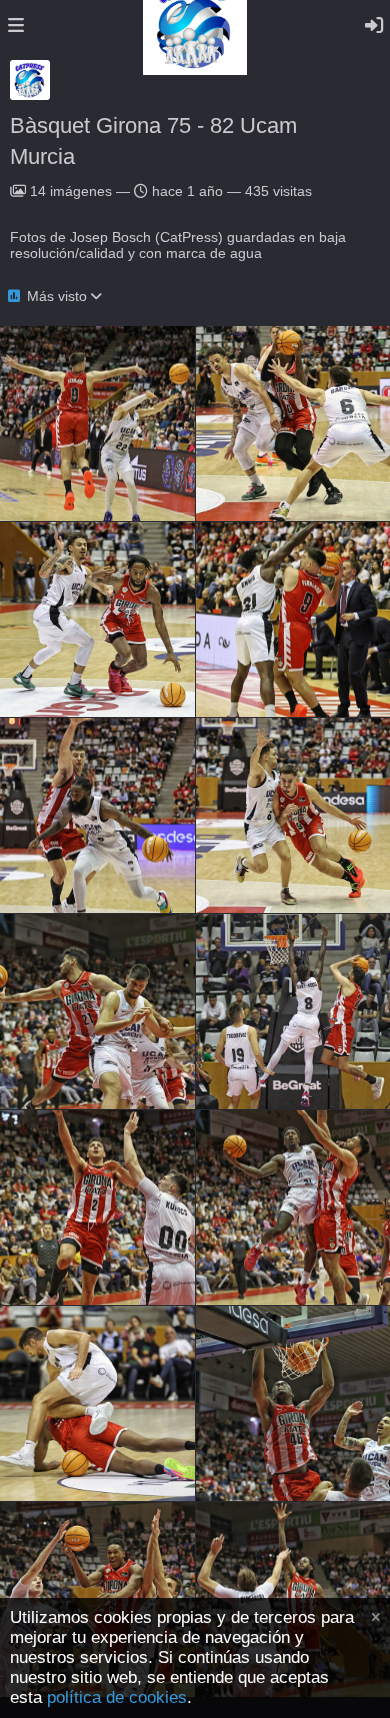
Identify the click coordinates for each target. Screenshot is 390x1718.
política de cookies (117, 1697)
